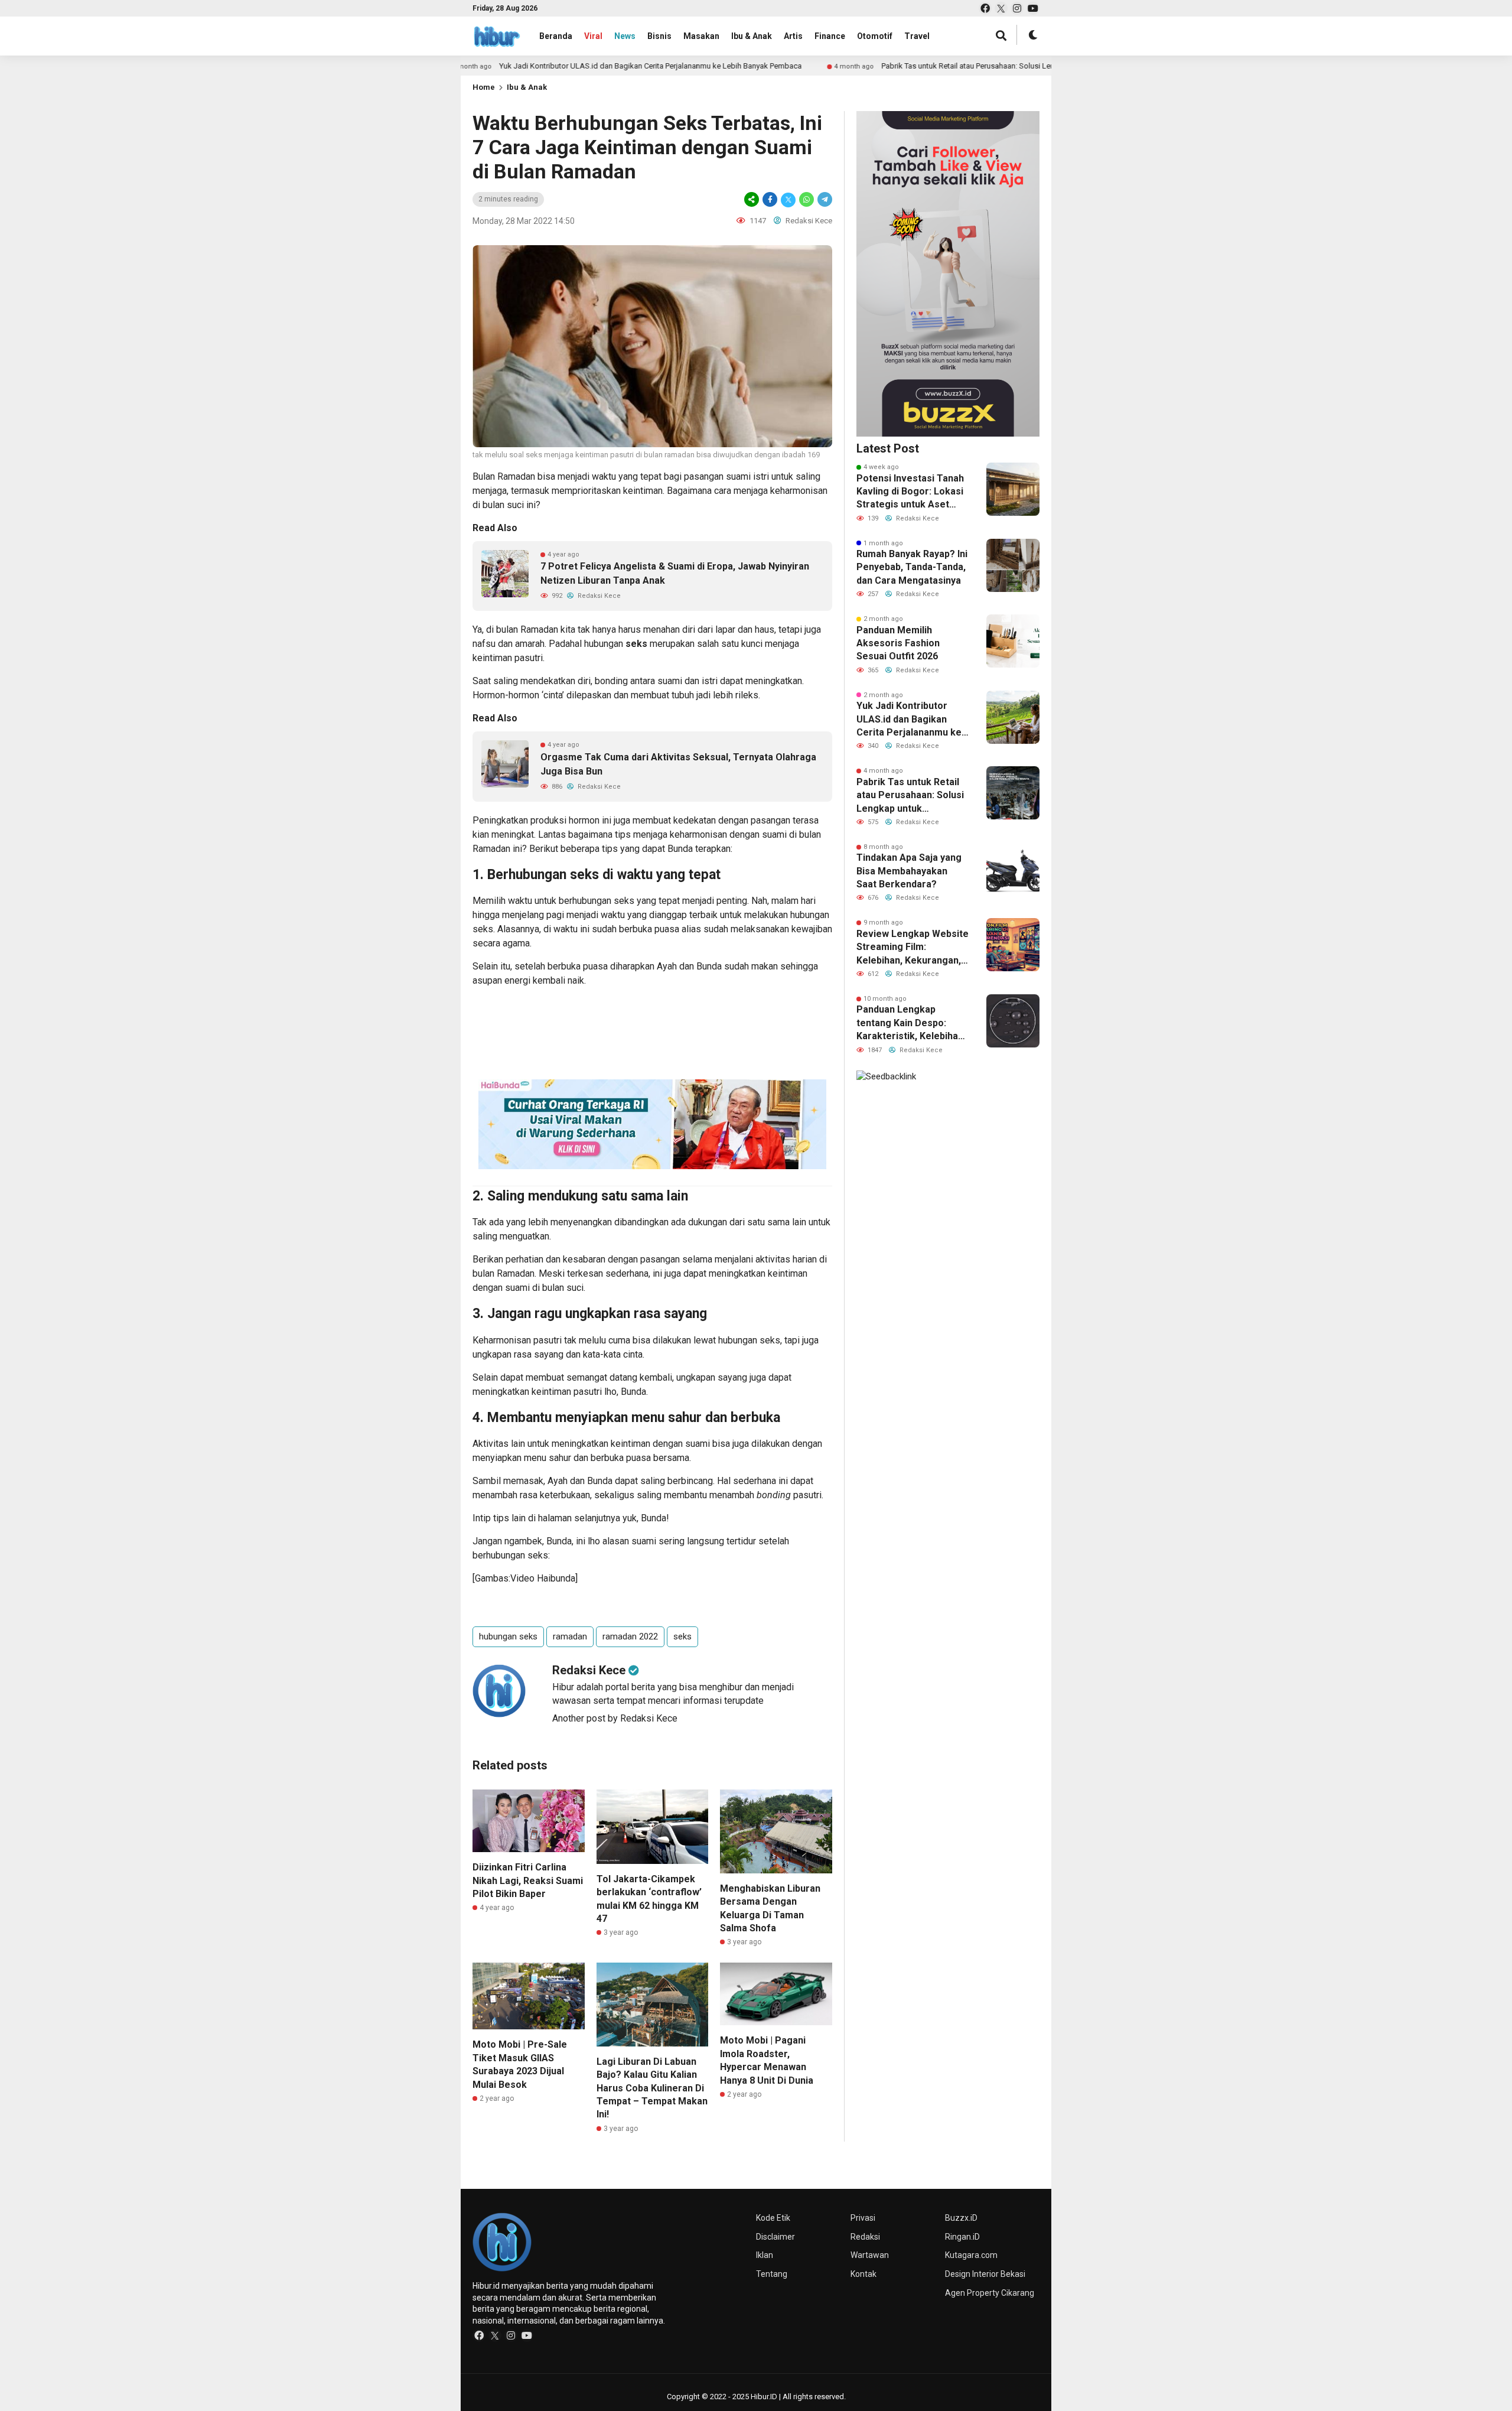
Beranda (556, 36)
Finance (830, 36)
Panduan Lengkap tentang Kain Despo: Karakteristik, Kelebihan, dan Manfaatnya (911, 1023)
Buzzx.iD (961, 2218)
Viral (593, 36)
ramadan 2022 (630, 1636)
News (625, 36)
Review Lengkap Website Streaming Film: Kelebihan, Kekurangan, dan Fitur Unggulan (913, 948)
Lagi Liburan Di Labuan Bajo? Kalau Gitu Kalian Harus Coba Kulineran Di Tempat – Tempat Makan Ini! (652, 2088)
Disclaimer (775, 2237)
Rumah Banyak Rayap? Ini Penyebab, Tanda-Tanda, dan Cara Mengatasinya (912, 567)
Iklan (765, 2255)
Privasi (863, 2218)
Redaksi (865, 2237)
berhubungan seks (597, 901)
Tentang (772, 2274)
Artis (793, 36)
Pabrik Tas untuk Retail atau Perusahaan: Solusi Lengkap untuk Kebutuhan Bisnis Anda (935, 66)
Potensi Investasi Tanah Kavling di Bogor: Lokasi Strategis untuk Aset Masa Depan (910, 492)
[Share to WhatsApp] (806, 199)
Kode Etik (773, 2218)
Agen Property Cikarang (990, 2293)
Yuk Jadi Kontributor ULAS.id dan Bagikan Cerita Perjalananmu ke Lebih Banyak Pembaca (558, 66)
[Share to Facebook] (770, 199)
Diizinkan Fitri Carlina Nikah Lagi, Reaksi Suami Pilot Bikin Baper (528, 1880)
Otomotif (875, 36)
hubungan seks (508, 1636)
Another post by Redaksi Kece (615, 1718)
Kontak (863, 2274)
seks (636, 644)
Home (484, 87)
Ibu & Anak (752, 36)
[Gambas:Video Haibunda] (525, 1578)
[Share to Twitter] (788, 199)
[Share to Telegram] (824, 199)
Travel (917, 36)
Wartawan (870, 2255)
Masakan (701, 36)
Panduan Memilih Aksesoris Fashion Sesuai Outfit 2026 (898, 643)
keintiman (630, 1444)
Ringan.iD (962, 2237)
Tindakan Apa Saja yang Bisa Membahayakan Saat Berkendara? (909, 871)
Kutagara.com (971, 2255)
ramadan (570, 1636)
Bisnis (659, 36)
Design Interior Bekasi (985, 2274)
